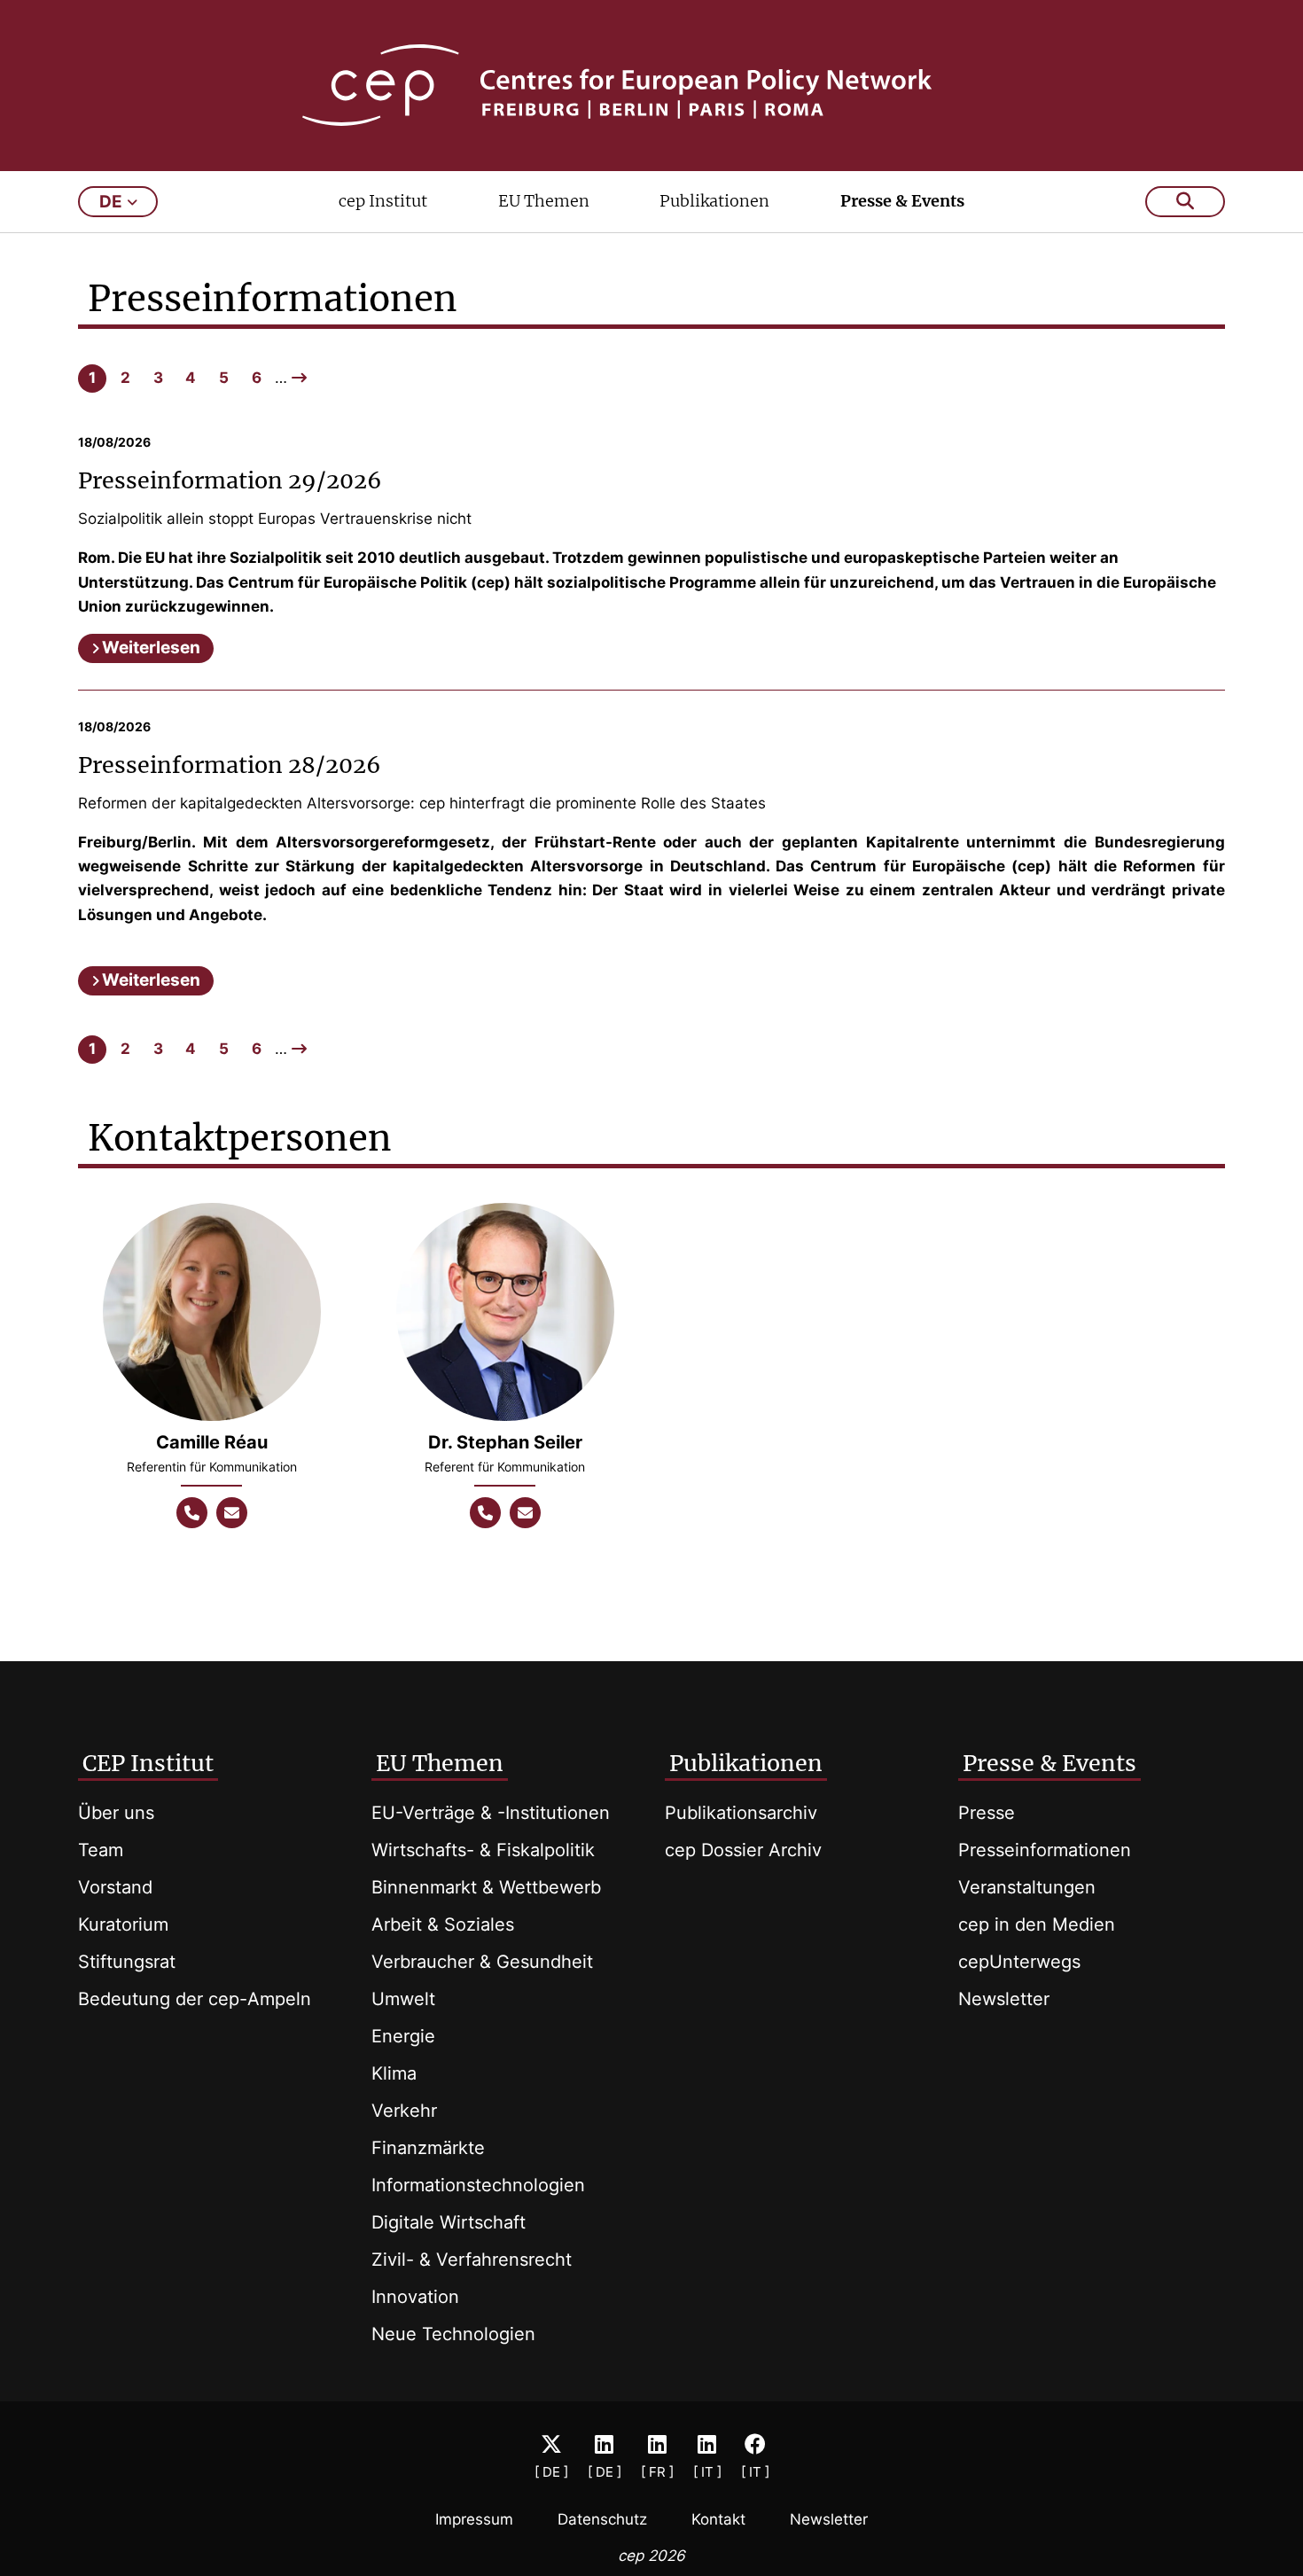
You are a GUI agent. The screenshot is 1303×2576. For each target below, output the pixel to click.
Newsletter (1004, 1999)
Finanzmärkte (428, 2148)
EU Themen (544, 201)
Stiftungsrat (127, 1962)
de (111, 202)
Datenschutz (602, 2519)
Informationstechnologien (478, 2185)
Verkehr (404, 2111)
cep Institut (383, 201)
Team (101, 1850)
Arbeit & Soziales (443, 1924)
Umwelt (403, 1999)
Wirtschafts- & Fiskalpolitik (483, 1850)
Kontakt (718, 2519)
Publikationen (714, 201)
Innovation (415, 2297)
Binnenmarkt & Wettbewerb (486, 1887)
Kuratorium (123, 1924)
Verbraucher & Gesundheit (482, 1962)
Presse (987, 1813)
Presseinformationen (1045, 1850)
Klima (394, 2073)
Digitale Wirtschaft (449, 2222)
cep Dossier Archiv (743, 1850)
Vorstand (115, 1887)
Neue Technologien (453, 2334)
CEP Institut (148, 1763)
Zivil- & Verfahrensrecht (472, 2260)
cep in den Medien (1037, 1924)
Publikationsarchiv (741, 1813)
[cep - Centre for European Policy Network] (652, 85)
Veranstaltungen (1027, 1887)
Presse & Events (902, 201)
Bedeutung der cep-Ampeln (195, 1999)
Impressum (474, 2519)
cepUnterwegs (1019, 1962)
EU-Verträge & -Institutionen (491, 1813)
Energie (403, 2036)
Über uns (116, 1813)
